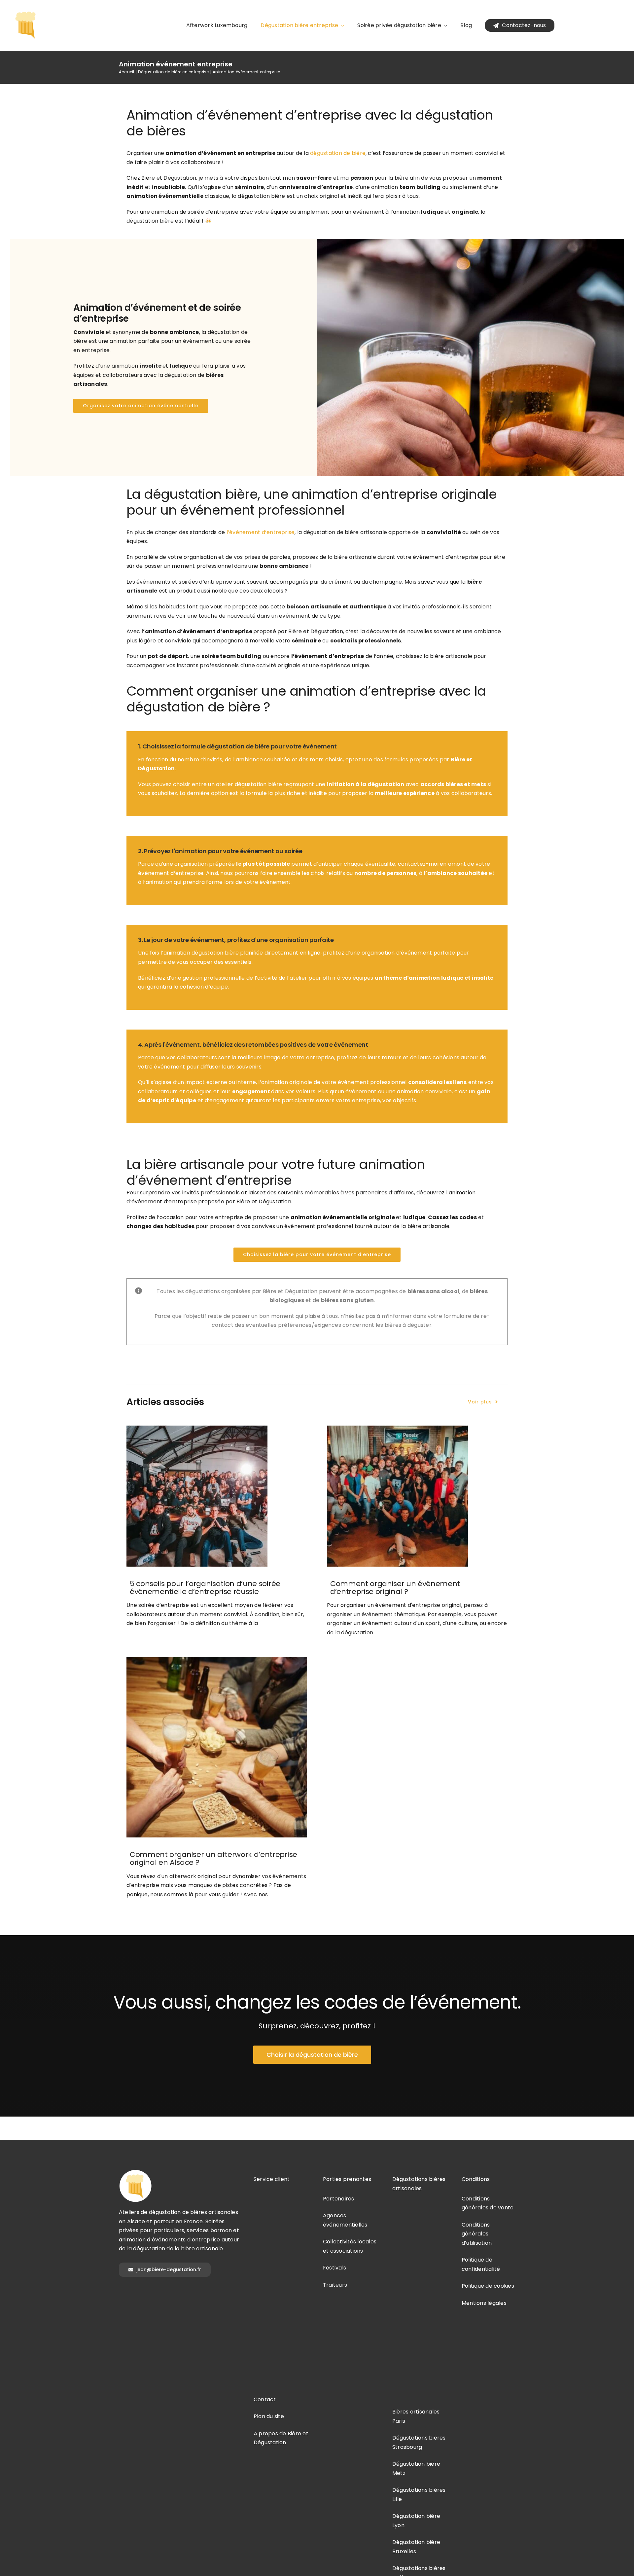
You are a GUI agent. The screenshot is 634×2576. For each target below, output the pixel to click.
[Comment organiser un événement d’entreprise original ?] (417, 1496)
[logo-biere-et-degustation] (135, 2172)
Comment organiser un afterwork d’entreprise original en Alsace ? (213, 1858)
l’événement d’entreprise (261, 532)
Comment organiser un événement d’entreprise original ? (395, 1588)
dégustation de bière (338, 153)
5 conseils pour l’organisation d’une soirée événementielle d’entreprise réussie (205, 1588)
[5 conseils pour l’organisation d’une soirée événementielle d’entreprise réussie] (217, 1496)
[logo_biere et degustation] (26, 11)
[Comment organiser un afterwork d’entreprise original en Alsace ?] (217, 1747)
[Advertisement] (282, 2288)
